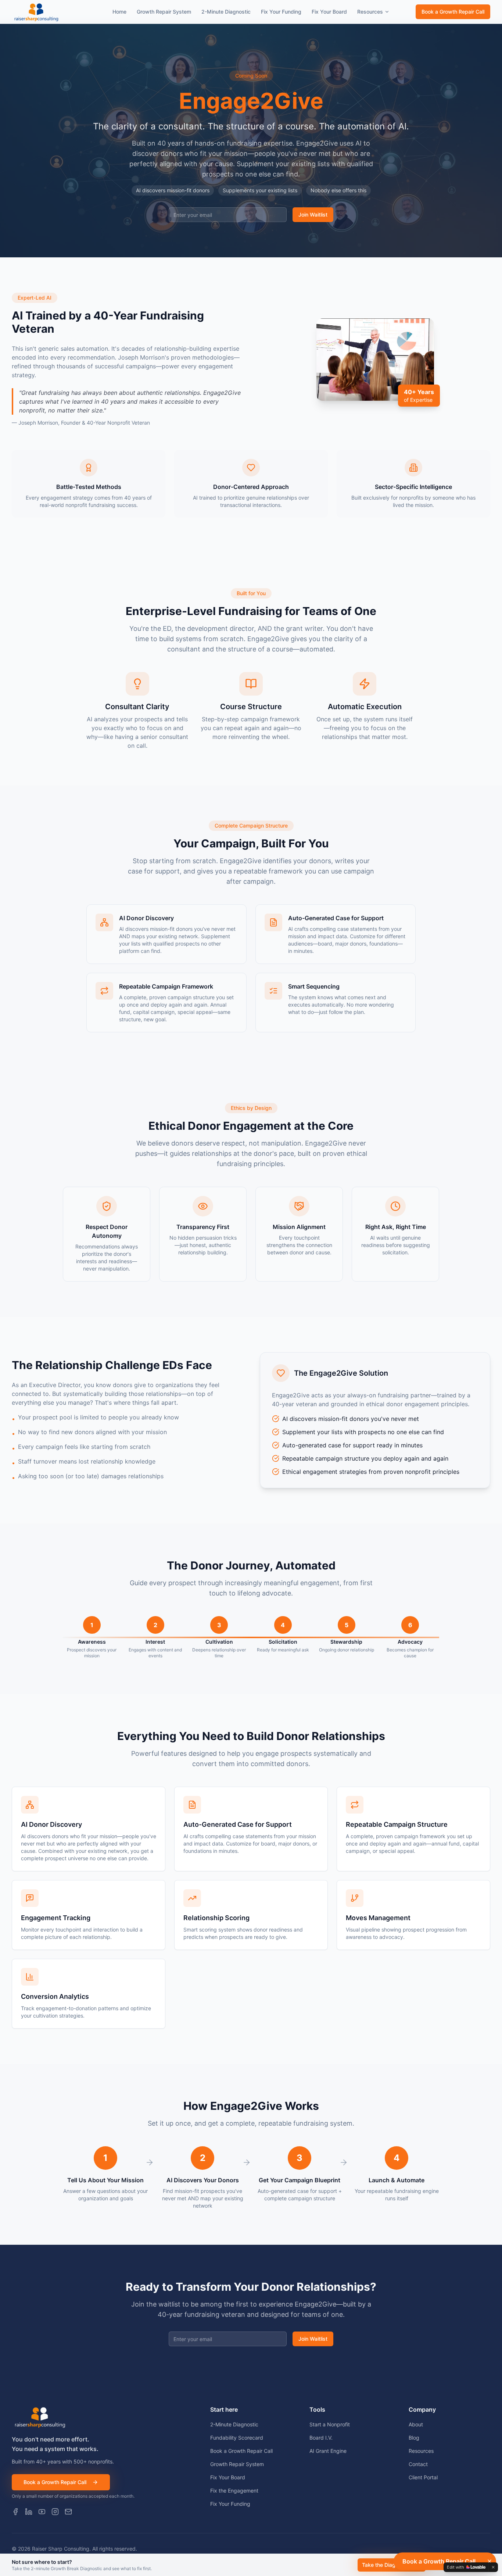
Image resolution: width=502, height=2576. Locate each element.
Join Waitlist (313, 215)
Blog (414, 2438)
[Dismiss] (490, 2561)
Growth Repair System (164, 12)
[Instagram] (55, 2512)
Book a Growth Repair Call (453, 12)
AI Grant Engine (328, 2451)
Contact (418, 2464)
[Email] (68, 2512)
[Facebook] (15, 2512)
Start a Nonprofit (330, 2424)
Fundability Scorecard (237, 2438)
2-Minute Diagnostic (226, 12)
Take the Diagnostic (386, 2565)
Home (119, 12)
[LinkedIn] (29, 2512)
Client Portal (423, 2477)
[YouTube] (42, 2512)
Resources (370, 12)
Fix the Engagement (234, 2491)
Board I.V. (321, 2438)
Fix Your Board (329, 12)
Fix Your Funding (281, 12)
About (416, 2424)
